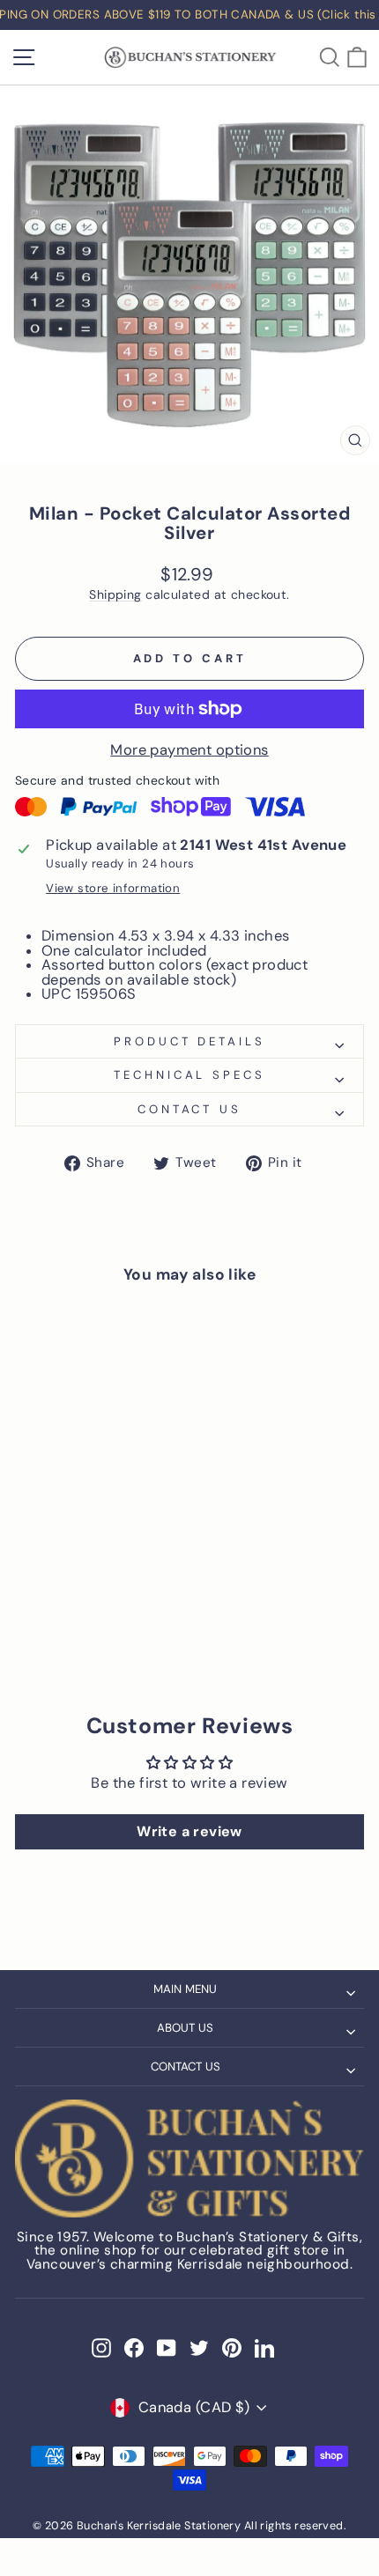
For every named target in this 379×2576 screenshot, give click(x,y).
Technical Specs (190, 1075)
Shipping (115, 595)
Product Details (190, 1041)
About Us (185, 2028)
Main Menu (185, 1989)
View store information (113, 888)
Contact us (190, 1109)
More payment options (189, 751)
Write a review (189, 1831)
